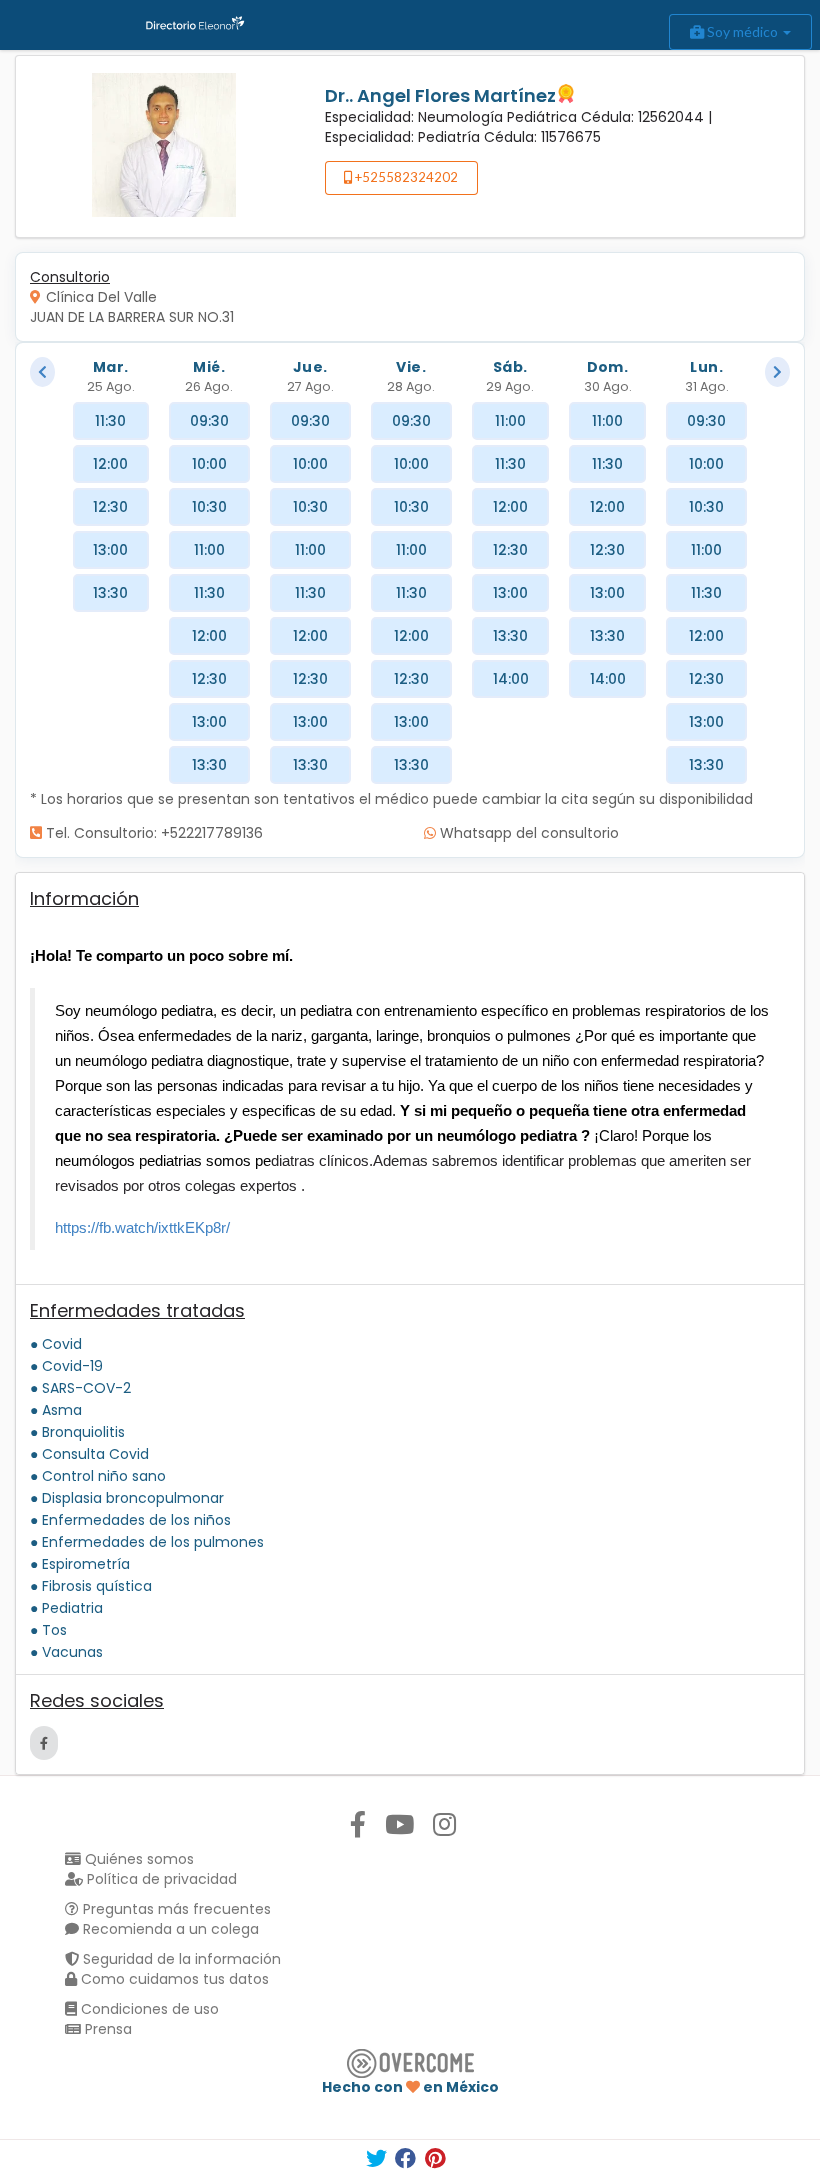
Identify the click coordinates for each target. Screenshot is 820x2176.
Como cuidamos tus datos (173, 1979)
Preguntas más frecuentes (175, 1909)
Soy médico (742, 31)
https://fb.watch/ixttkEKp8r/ (142, 1227)
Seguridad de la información (180, 1959)
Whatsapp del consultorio (527, 833)
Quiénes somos (137, 1859)
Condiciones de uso (148, 2009)
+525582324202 (405, 177)
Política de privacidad (160, 1879)
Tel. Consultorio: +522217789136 (152, 833)
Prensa (106, 2029)
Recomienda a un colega (169, 1929)
